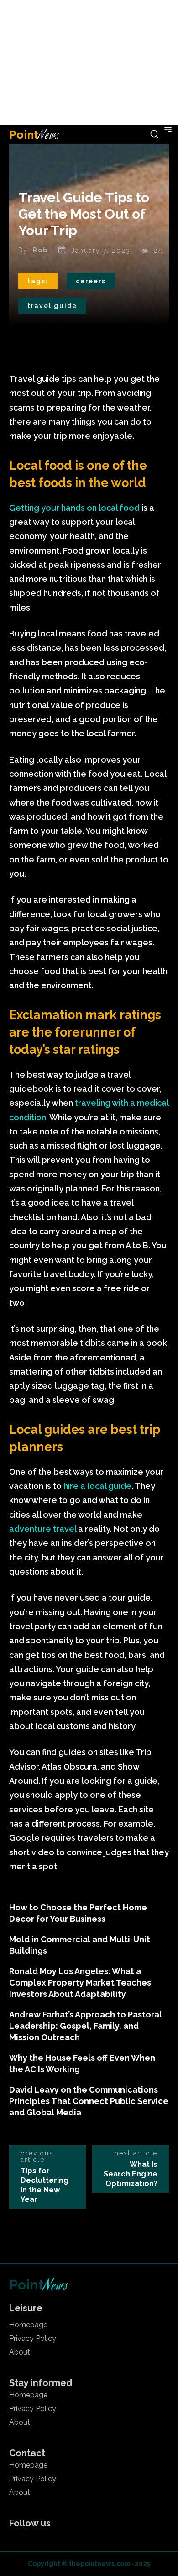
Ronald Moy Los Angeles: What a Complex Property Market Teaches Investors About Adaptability (80, 1983)
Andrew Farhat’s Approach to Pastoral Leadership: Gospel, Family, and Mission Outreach (86, 2026)
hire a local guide (97, 1486)
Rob (40, 250)
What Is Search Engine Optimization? (131, 2174)
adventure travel (43, 1529)
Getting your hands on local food (74, 508)
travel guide (52, 306)
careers (91, 281)
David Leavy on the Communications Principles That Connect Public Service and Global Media (89, 2101)
